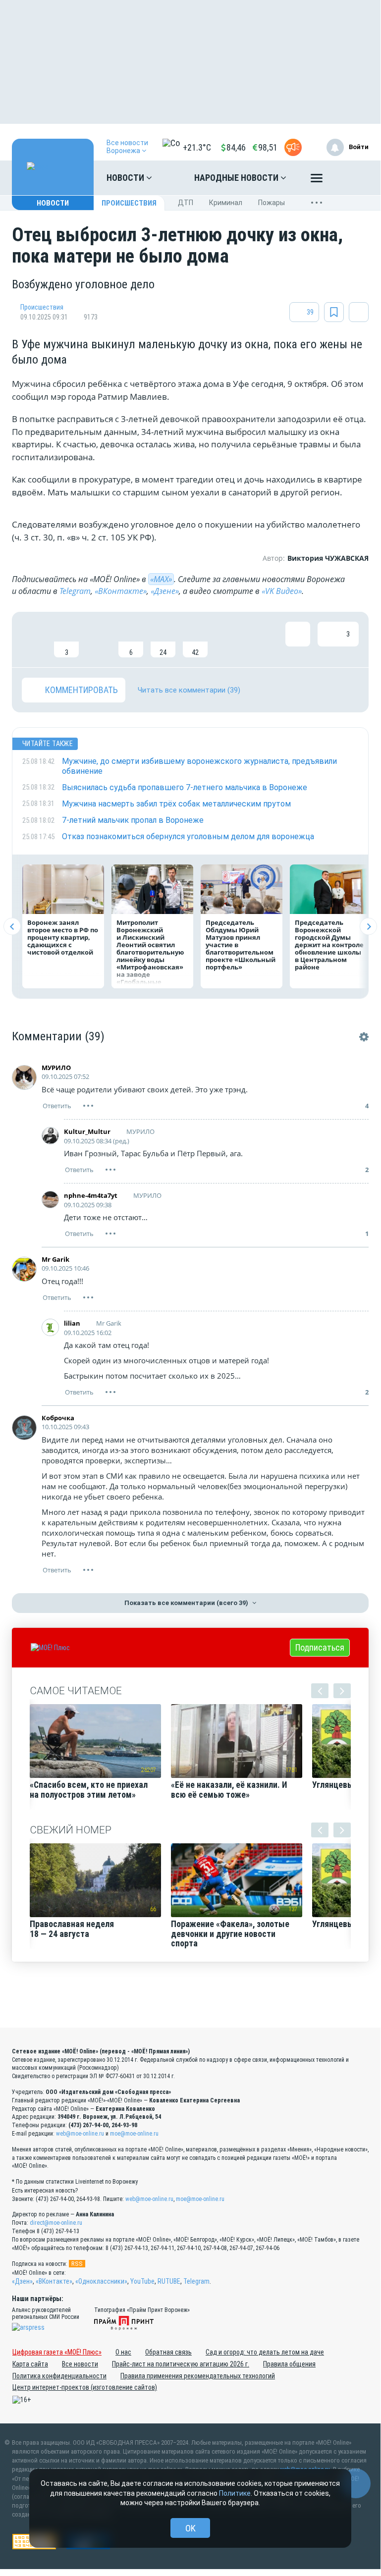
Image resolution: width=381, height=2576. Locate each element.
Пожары (272, 203)
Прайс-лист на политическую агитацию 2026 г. (181, 2364)
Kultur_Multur (87, 1131)
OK (190, 2528)
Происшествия (129, 203)
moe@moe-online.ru (134, 2134)
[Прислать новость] (293, 147)
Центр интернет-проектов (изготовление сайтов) (85, 2387)
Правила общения (289, 2364)
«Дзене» (165, 591)
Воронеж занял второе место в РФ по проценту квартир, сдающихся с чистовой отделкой (63, 937)
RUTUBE (169, 2281)
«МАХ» (161, 579)
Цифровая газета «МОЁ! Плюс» (57, 2352)
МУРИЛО (56, 1068)
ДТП (186, 203)
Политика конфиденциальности (59, 2376)
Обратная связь (168, 2352)
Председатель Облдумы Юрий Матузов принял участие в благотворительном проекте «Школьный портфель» (241, 945)
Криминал (226, 203)
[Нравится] (34, 640)
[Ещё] (317, 180)
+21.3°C (197, 147)
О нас (123, 2352)
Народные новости (237, 178)
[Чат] (356, 2483)
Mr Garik (55, 1259)
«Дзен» (22, 2281)
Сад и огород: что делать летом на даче (265, 2352)
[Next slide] (368, 927)
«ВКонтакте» (121, 591)
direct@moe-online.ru (56, 2223)
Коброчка (58, 1418)
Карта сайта (30, 2364)
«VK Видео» (282, 591)
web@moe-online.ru (80, 2134)
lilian (72, 1323)
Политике (235, 2493)
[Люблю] (99, 640)
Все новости (80, 2364)
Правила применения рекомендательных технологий (198, 2376)
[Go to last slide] (12, 927)
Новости (126, 178)
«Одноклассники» (101, 2281)
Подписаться (320, 1647)
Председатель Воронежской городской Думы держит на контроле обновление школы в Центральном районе (329, 945)
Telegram (75, 591)
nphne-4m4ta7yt (91, 1195)
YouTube (142, 2281)
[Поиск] (351, 178)
